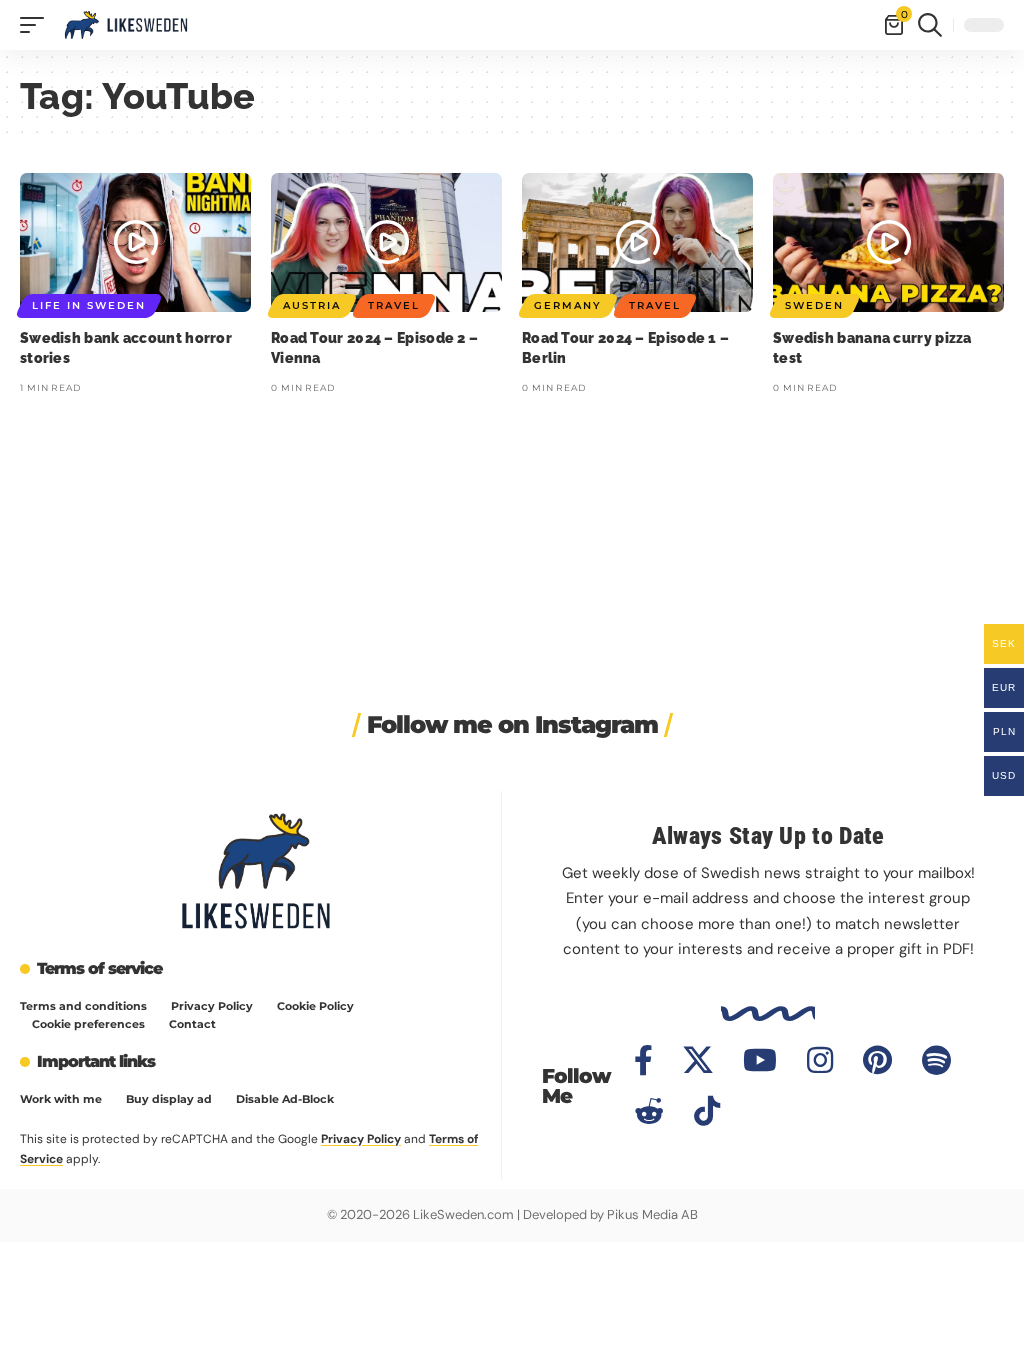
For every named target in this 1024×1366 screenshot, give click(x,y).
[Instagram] (820, 1060)
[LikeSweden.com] (126, 25)
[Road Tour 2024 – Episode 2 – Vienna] (386, 242)
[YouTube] (760, 1060)
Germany (568, 305)
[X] (698, 1060)
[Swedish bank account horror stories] (135, 242)
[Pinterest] (877, 1060)
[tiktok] (707, 1111)
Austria (312, 305)
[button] (37, 25)
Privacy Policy (361, 1139)
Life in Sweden (89, 305)
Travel (394, 305)
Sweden (814, 305)
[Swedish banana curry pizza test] (888, 242)
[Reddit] (649, 1111)
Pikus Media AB (652, 1214)
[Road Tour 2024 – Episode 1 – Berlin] (637, 242)
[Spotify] (936, 1060)
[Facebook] (643, 1060)
